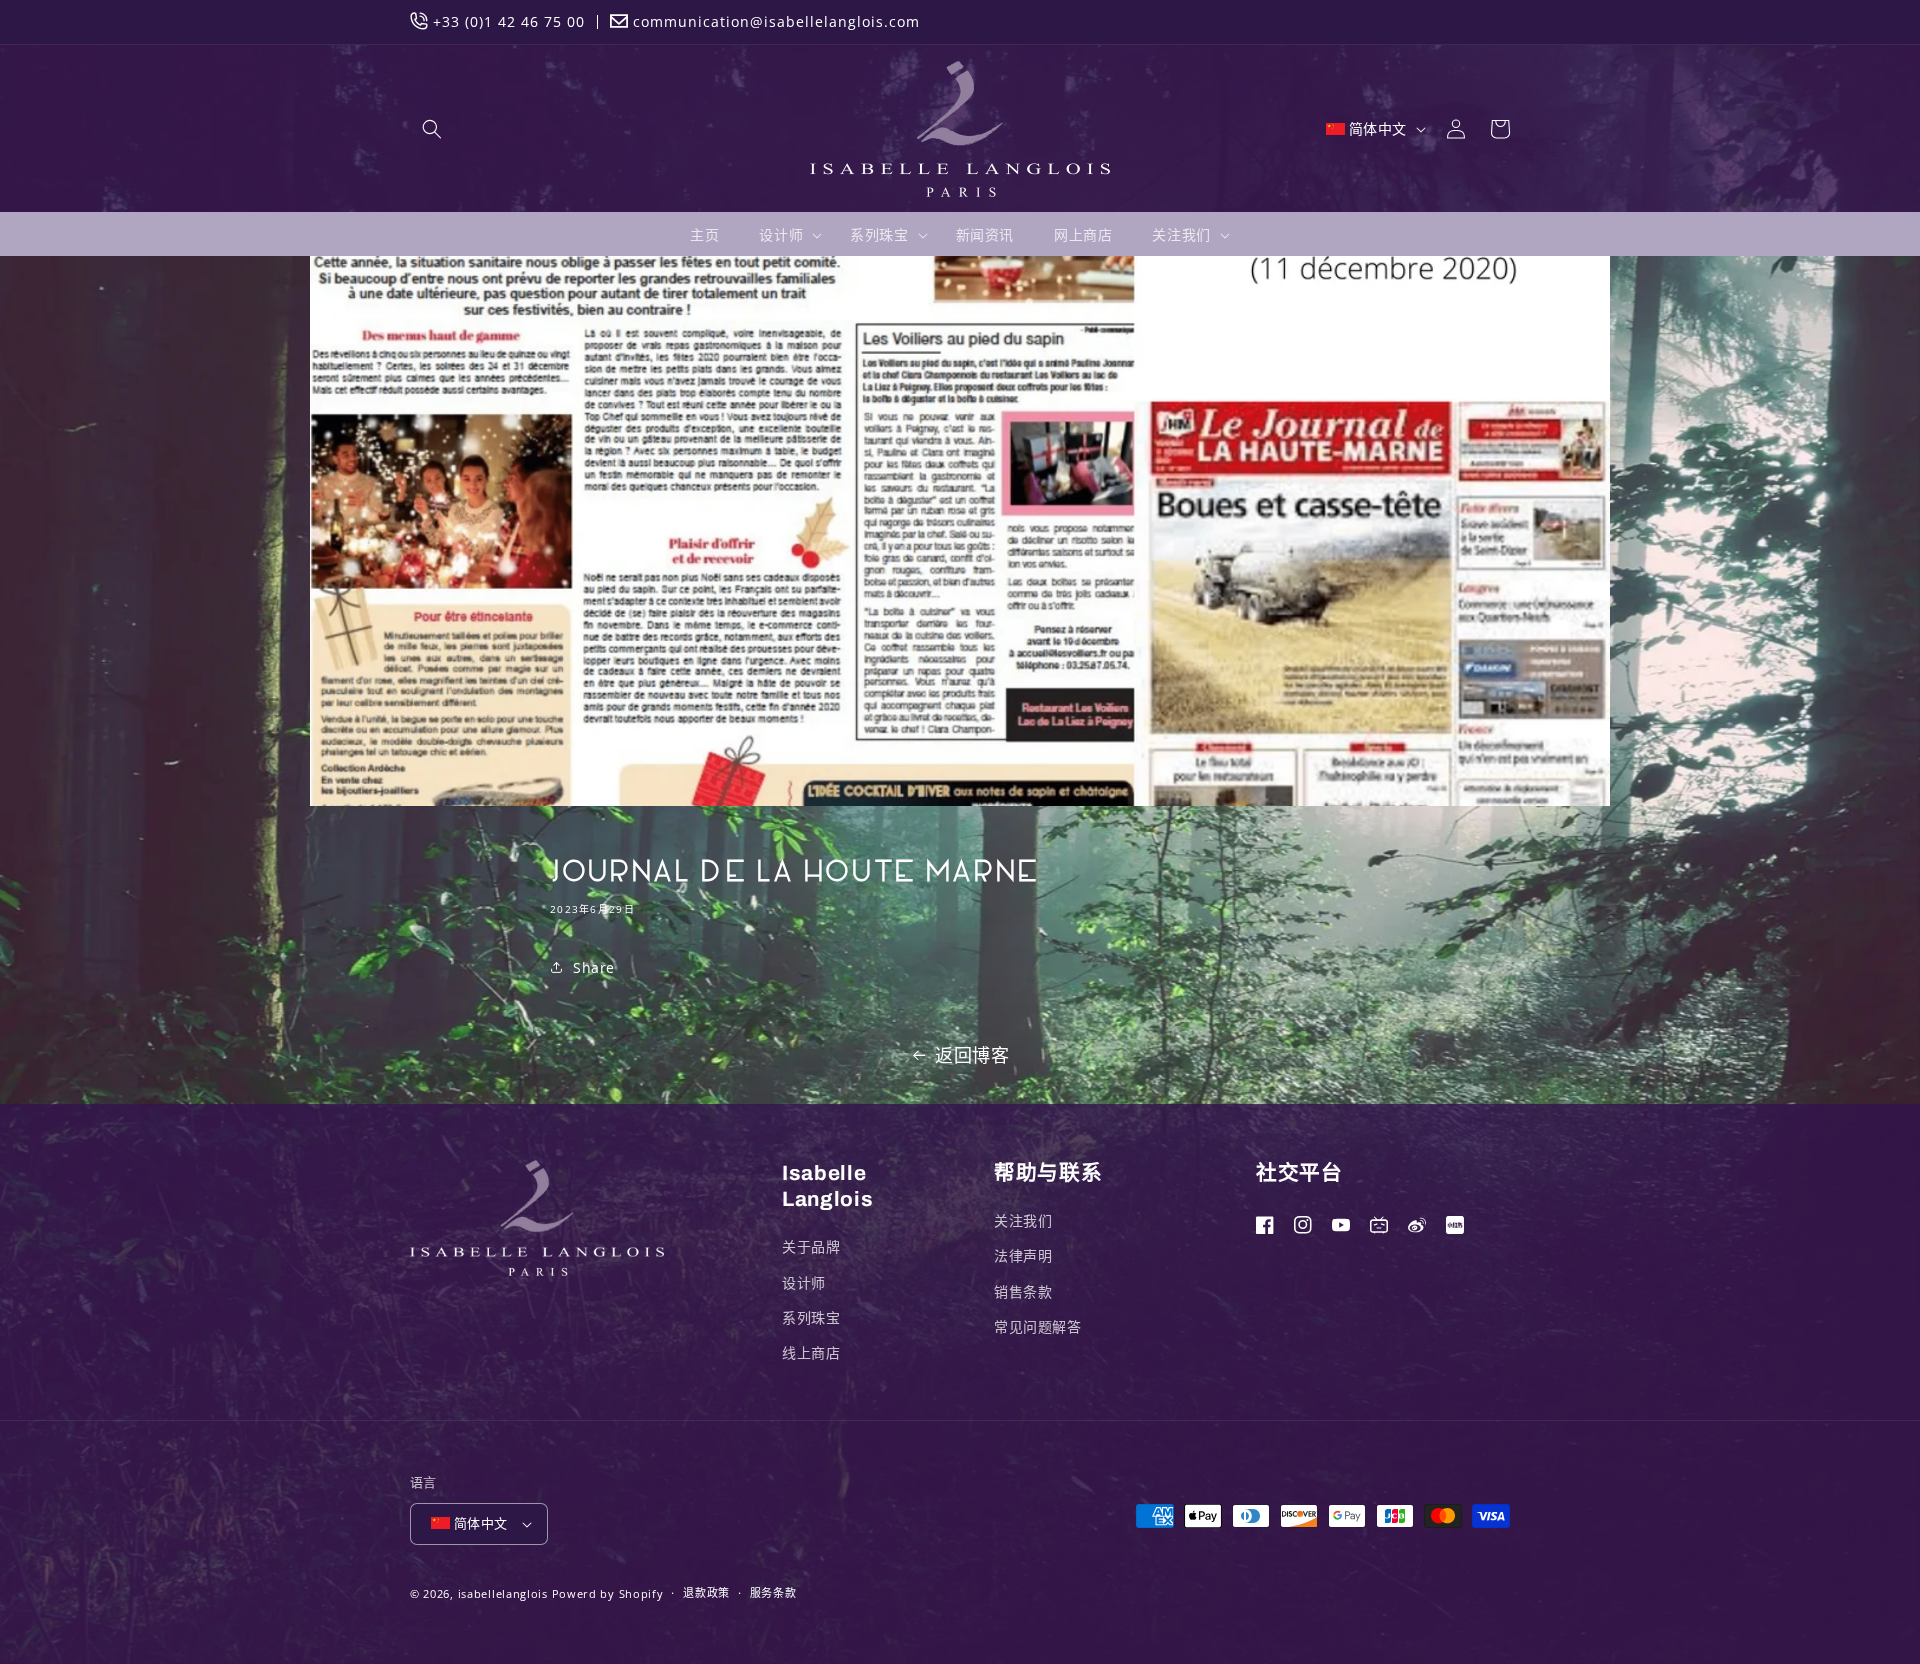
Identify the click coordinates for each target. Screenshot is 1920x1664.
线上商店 (811, 1352)
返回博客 (972, 1055)
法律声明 (1023, 1255)
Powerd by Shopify (608, 1593)
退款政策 (706, 1592)
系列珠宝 (811, 1317)
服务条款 (773, 1592)
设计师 (804, 1282)
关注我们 (1023, 1220)
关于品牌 (811, 1246)
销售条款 (1023, 1291)
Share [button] (594, 967)
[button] (432, 129)
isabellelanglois (503, 1593)
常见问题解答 (1038, 1326)
